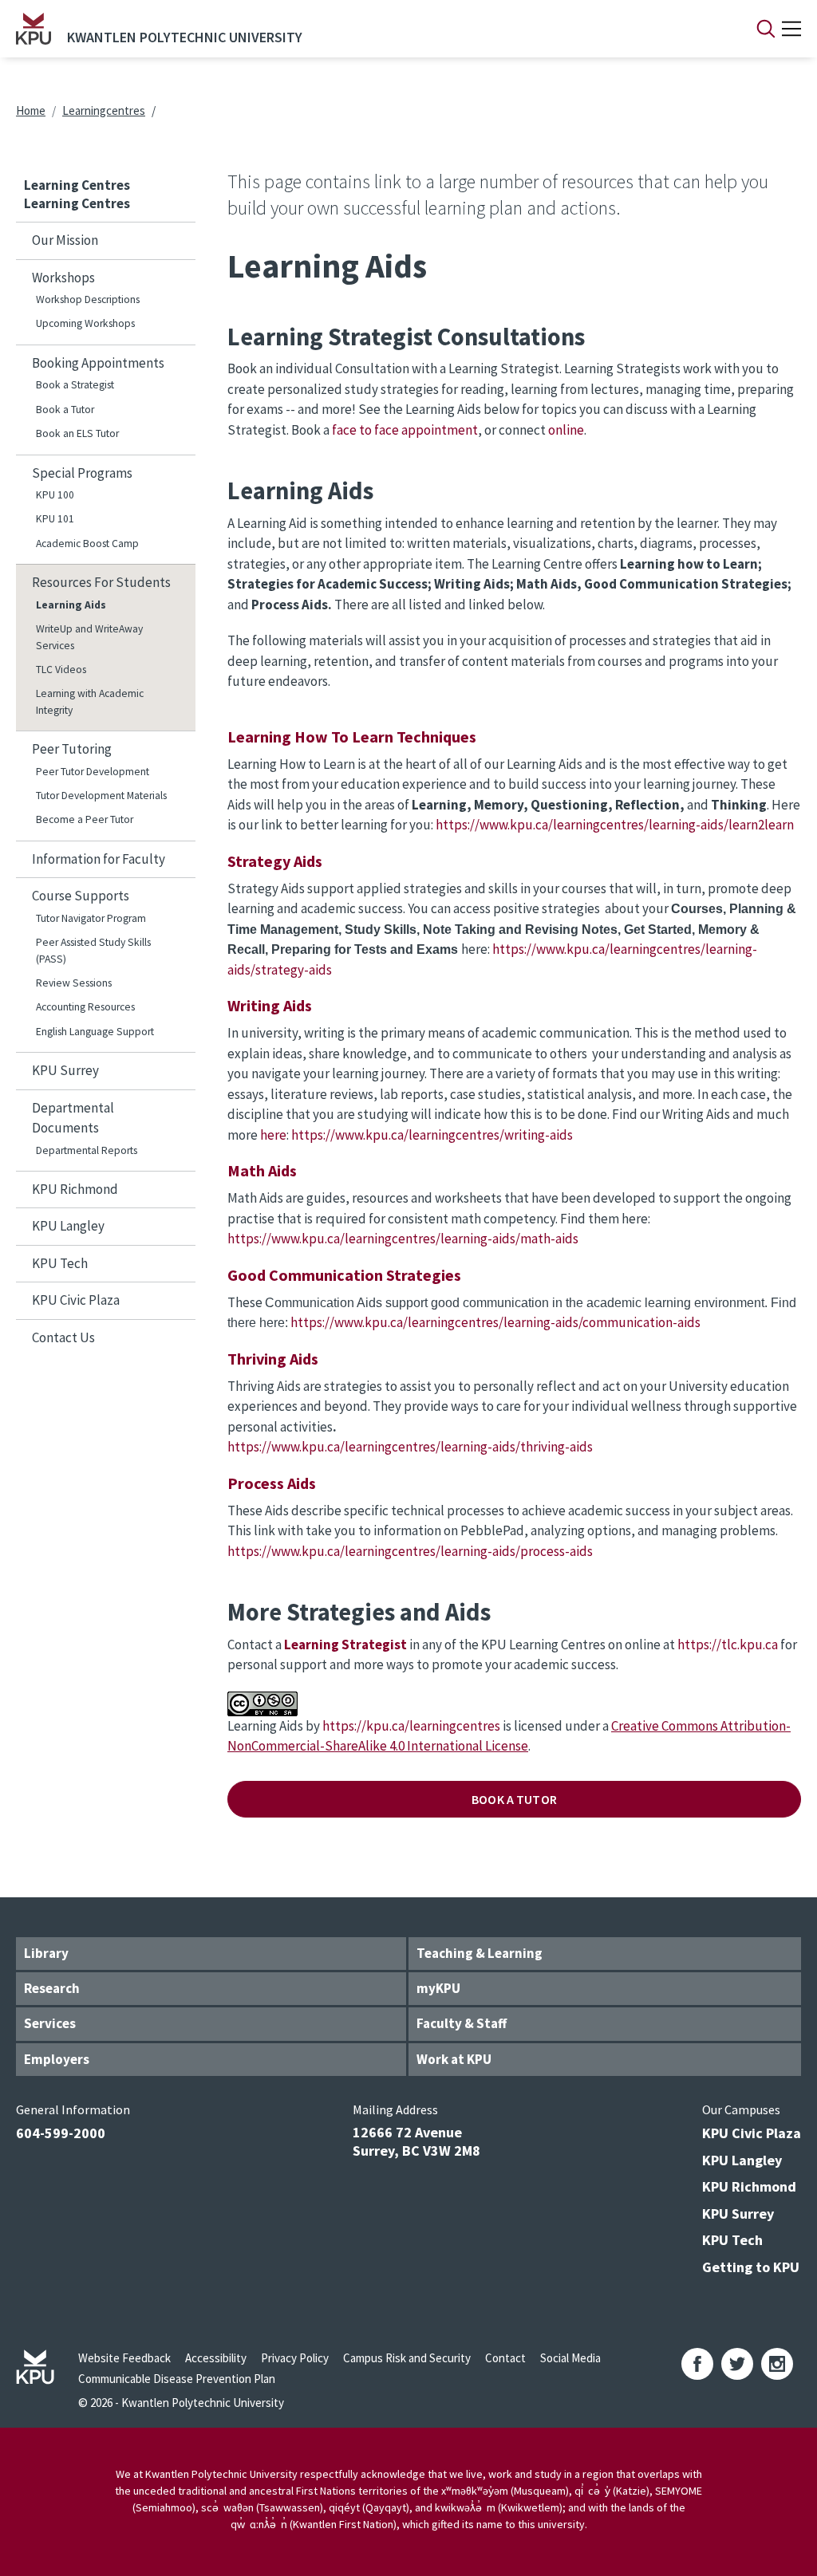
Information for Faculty (99, 859)
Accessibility (216, 2358)
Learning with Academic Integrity (90, 701)
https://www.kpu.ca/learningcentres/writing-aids (432, 1135)
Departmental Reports (87, 1150)
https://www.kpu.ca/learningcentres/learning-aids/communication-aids (495, 1322)
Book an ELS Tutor (77, 433)
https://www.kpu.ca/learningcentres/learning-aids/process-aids (410, 1551)
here (273, 1135)
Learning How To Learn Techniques (352, 737)
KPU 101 (55, 519)
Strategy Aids (275, 861)
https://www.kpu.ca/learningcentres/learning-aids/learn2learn (615, 825)
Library (46, 1953)
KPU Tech (60, 1263)
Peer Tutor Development (93, 772)
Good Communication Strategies (344, 1275)
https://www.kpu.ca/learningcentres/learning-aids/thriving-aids (410, 1447)
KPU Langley (68, 1226)
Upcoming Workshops (85, 323)
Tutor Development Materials (101, 796)
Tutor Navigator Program (91, 918)
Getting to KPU (751, 2267)
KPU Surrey (65, 1070)
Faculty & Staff (462, 2023)
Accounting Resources (85, 1007)
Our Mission (65, 240)
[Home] (34, 29)
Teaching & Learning (480, 1953)
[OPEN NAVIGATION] (791, 29)
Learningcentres (104, 110)
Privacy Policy (295, 2358)
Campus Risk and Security (407, 2358)
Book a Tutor (65, 410)
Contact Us (63, 1337)
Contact (505, 2358)
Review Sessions (74, 983)
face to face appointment (405, 430)
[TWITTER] (737, 2364)
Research (52, 1988)
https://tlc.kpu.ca (728, 1644)
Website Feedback (124, 2358)
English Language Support (95, 1032)
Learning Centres (77, 185)
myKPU (438, 1988)
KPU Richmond (75, 1189)
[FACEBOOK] (697, 2364)
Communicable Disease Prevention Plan (177, 2379)
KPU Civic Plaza (76, 1300)
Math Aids (262, 1170)
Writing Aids (270, 1005)
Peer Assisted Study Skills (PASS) (93, 950)
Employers (57, 2059)
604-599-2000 (61, 2133)
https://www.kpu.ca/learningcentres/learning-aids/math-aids (403, 1239)
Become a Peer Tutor (85, 819)
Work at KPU (454, 2059)
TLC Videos (61, 670)
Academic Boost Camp (87, 544)
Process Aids (272, 1483)
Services (50, 2023)
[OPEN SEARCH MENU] (766, 29)
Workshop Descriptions (88, 299)
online (566, 430)
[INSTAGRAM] (777, 2364)
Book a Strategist (75, 385)
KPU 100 (55, 495)
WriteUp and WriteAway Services (89, 637)
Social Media (570, 2358)
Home (31, 110)
